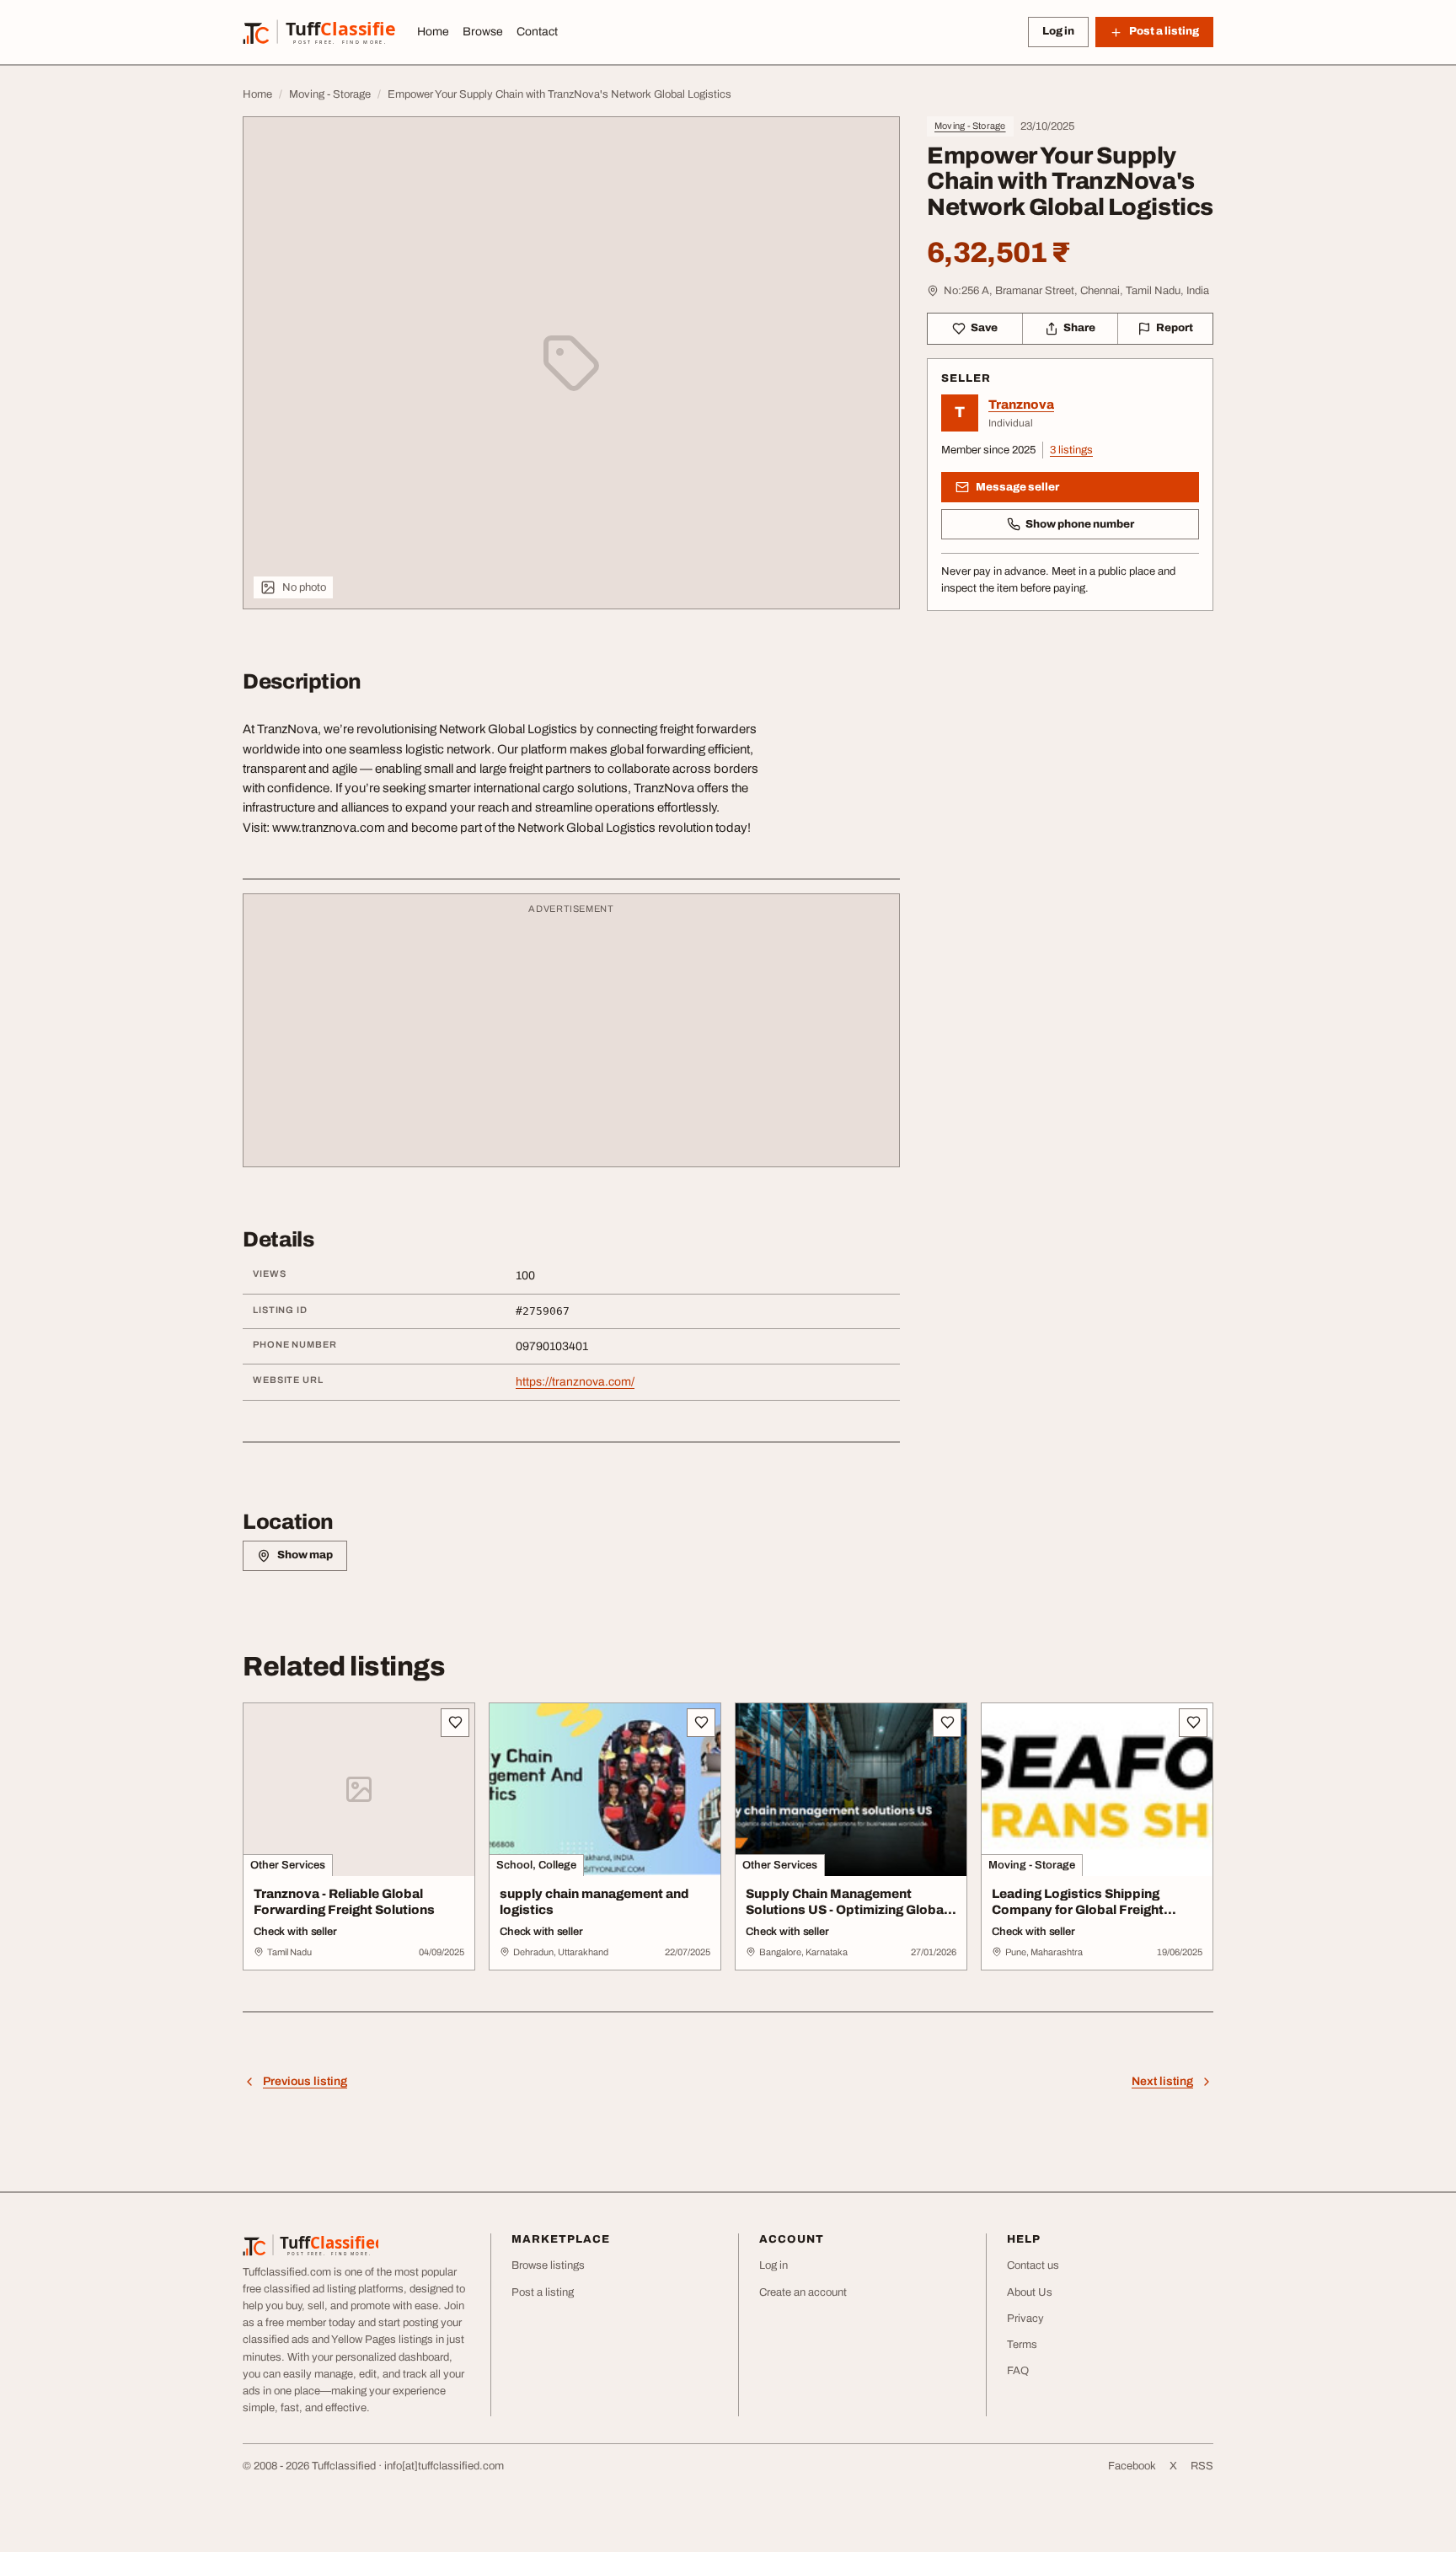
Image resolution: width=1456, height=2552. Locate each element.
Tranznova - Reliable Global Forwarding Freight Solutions (344, 1902)
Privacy (1025, 2319)
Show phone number (1080, 524)
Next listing (1162, 2081)
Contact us (1033, 2265)
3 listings (1071, 450)
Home (433, 32)
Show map (305, 1555)
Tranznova (1021, 405)
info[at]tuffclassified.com (444, 2466)
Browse (483, 32)
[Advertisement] (571, 1038)
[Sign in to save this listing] (455, 1723)
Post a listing (543, 2292)
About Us (1030, 2292)
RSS (1202, 2466)
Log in (1058, 31)
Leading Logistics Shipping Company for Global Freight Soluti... (1078, 1910)
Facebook (1132, 2466)
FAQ (1018, 2371)
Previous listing (305, 2081)
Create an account (803, 2292)
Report (1175, 328)
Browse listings (548, 2265)
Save (984, 328)
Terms (1022, 2345)
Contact (537, 32)
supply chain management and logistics (594, 1902)
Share (1079, 328)
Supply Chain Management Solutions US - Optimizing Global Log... (846, 1910)
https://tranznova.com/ (575, 1382)
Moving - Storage (970, 126)
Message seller (1017, 487)
